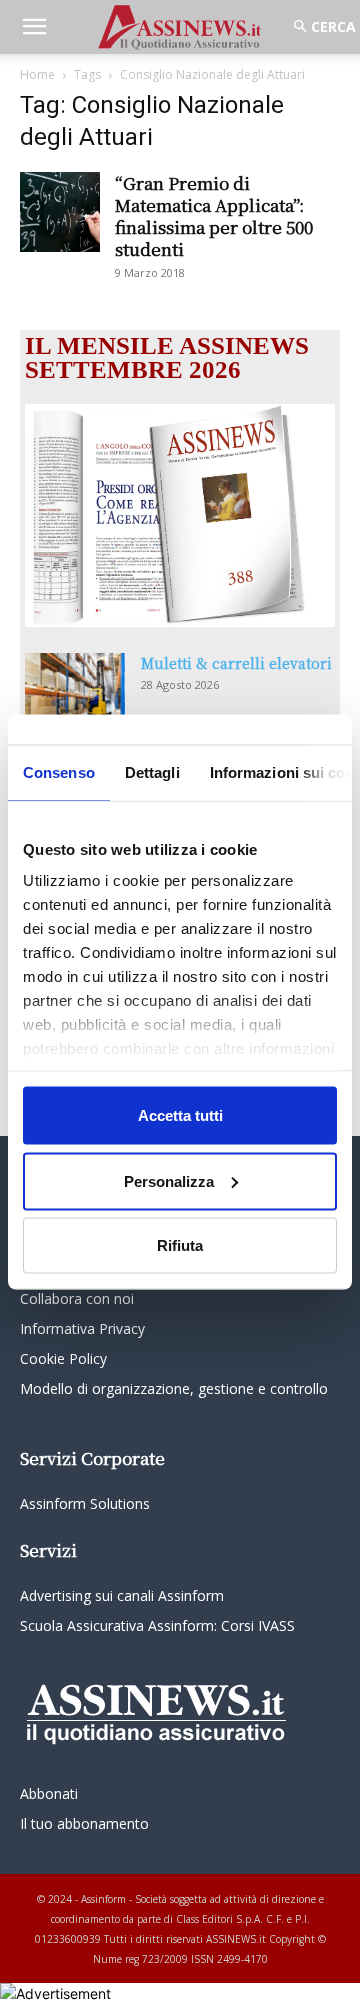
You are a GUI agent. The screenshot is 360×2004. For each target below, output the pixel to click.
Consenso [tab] (59, 772)
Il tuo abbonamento (84, 1823)
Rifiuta (180, 1245)
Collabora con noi (77, 1298)
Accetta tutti (180, 1115)
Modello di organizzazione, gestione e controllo (174, 1388)
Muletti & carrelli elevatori (236, 663)
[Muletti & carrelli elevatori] (75, 687)
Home (37, 74)
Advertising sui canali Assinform (122, 1595)
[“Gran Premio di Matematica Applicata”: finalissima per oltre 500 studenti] (60, 212)
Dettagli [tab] (152, 772)
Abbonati (49, 1793)
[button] (34, 27)
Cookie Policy (63, 1358)
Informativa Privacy (82, 1328)
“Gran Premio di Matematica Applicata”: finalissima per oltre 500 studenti (214, 215)
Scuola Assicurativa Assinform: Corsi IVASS (157, 1625)
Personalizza (169, 1180)
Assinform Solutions (85, 1503)
